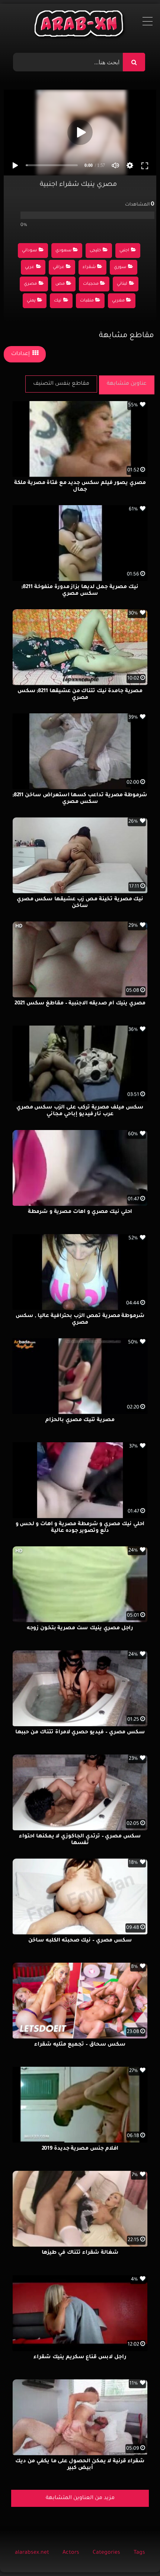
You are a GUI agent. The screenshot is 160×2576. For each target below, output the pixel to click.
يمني (31, 301)
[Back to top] (136, 2554)
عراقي (59, 267)
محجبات (91, 284)
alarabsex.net (32, 2553)
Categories (106, 2553)
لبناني (122, 284)
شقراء (89, 267)
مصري (30, 284)
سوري (120, 267)
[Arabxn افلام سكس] (80, 25)
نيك (58, 301)
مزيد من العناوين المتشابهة (80, 2498)
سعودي (63, 251)
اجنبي (124, 251)
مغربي (118, 301)
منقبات (87, 301)
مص (60, 284)
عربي (30, 267)
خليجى (95, 251)
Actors (71, 2553)
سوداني (29, 251)
